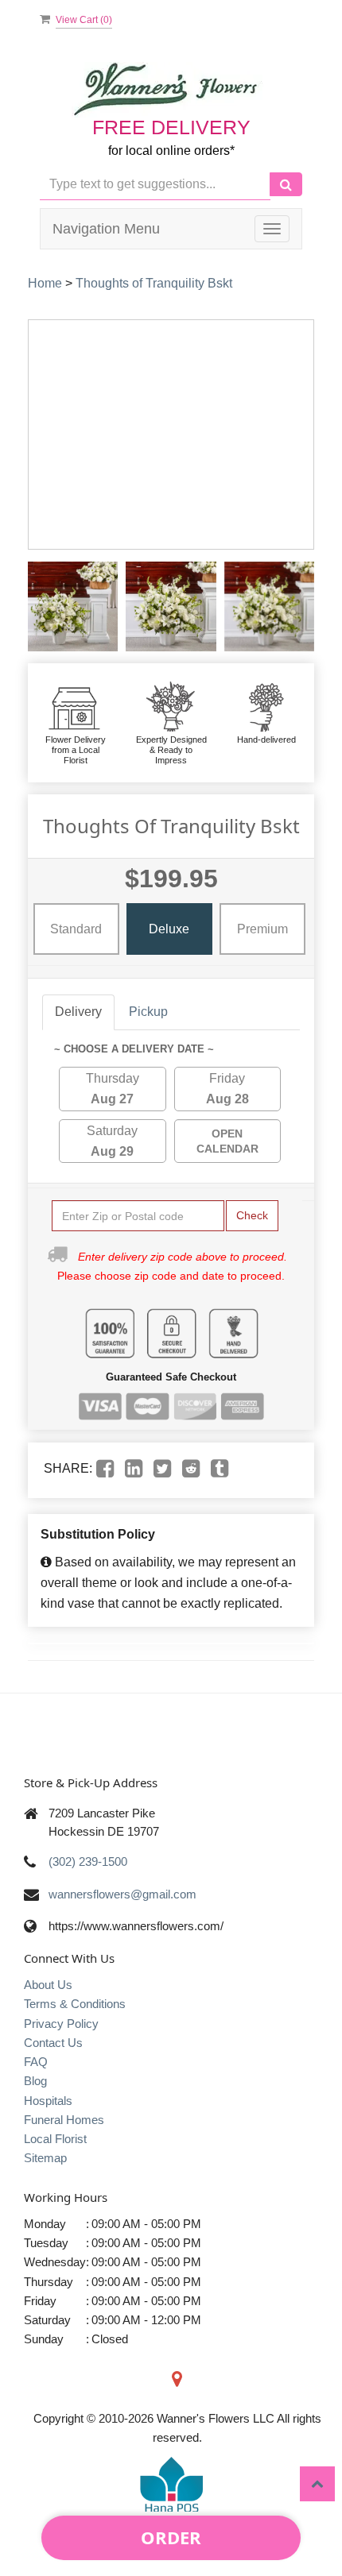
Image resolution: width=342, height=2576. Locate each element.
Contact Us (53, 2043)
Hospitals (48, 2101)
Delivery (78, 1012)
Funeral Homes (64, 2120)
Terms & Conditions (75, 2004)
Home (45, 283)
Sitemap (45, 2158)
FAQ (36, 2062)
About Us (48, 1985)
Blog (35, 2081)
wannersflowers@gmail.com (122, 1894)
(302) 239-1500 (88, 1862)
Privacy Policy (61, 2024)
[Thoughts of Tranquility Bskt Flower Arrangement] (73, 606)
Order (171, 2537)
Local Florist (55, 2139)
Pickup (148, 1012)
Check (252, 1215)
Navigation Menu (106, 229)
